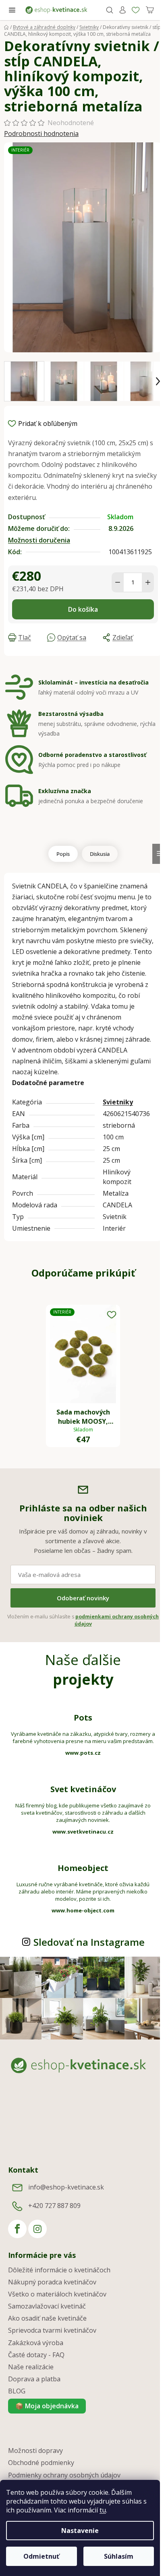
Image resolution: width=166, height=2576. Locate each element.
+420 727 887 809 (54, 2206)
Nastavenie (80, 2531)
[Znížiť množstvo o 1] (118, 582)
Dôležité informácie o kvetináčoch (59, 2270)
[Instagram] (37, 2229)
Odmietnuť (41, 2556)
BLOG (17, 2391)
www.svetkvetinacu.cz (83, 1832)
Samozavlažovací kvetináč (47, 2306)
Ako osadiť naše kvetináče (47, 2318)
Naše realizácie (31, 2367)
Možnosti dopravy (35, 2451)
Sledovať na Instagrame (89, 1942)
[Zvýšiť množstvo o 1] (148, 582)
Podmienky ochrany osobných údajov (64, 2475)
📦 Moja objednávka (47, 2406)
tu (103, 2510)
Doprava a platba (34, 2379)
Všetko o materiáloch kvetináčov (57, 2294)
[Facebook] (17, 2229)
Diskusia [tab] (100, 854)
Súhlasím (119, 2556)
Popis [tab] (63, 854)
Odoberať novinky (83, 1598)
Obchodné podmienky (41, 2463)
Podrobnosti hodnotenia (41, 134)
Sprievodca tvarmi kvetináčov (52, 2330)
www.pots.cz (83, 1753)
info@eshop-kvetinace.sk (66, 2187)
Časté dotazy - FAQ (36, 2355)
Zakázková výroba (36, 2343)
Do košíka (83, 609)
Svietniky (118, 1102)
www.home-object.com (83, 1910)
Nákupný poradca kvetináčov (52, 2282)
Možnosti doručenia (39, 540)
